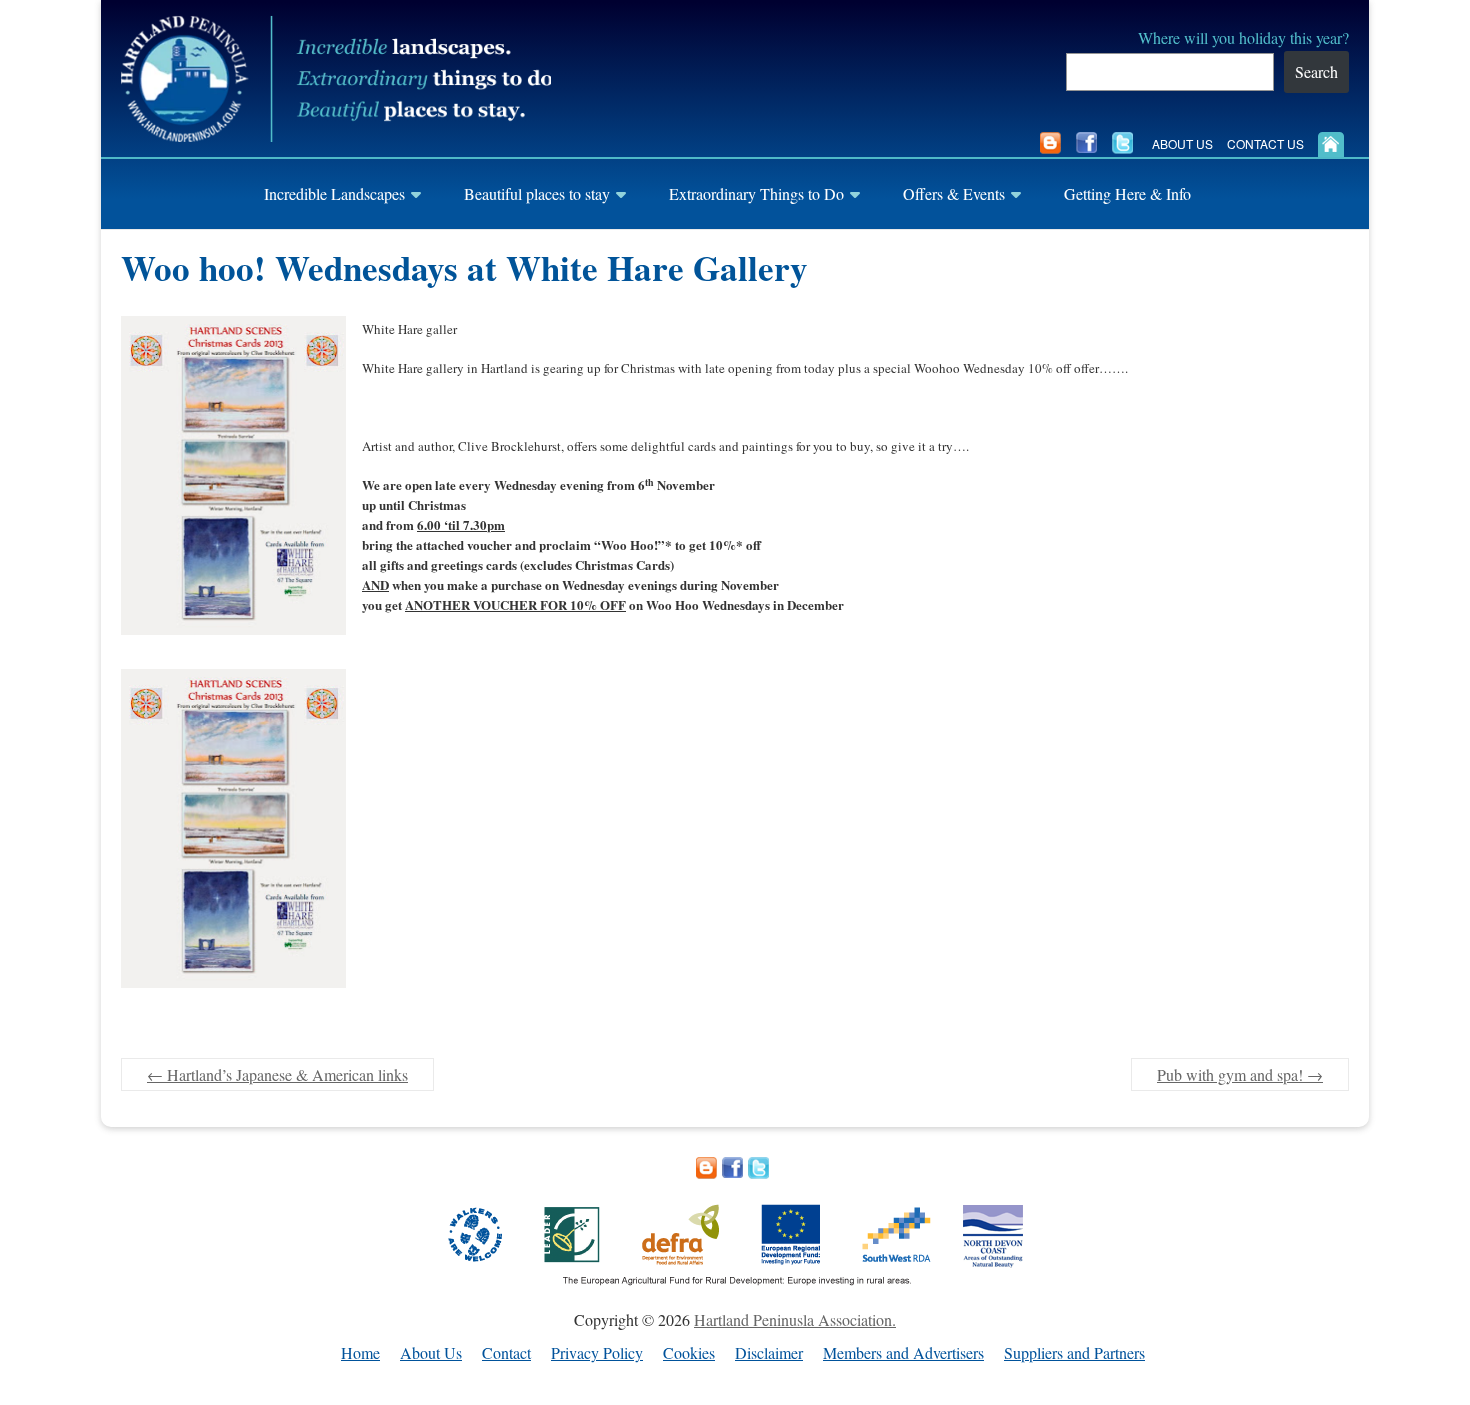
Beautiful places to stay (537, 193)
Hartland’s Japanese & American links (277, 1074)
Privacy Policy (597, 1353)
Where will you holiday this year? (1243, 37)
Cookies (689, 1353)
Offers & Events (954, 193)
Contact (506, 1353)
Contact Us (1265, 143)
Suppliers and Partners (1074, 1353)
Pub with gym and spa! (1240, 1074)
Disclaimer (769, 1353)
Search (1316, 71)
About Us (1182, 143)
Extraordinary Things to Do (756, 193)
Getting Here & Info (1127, 193)
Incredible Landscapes (334, 193)
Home (360, 1353)
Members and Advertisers (903, 1353)
